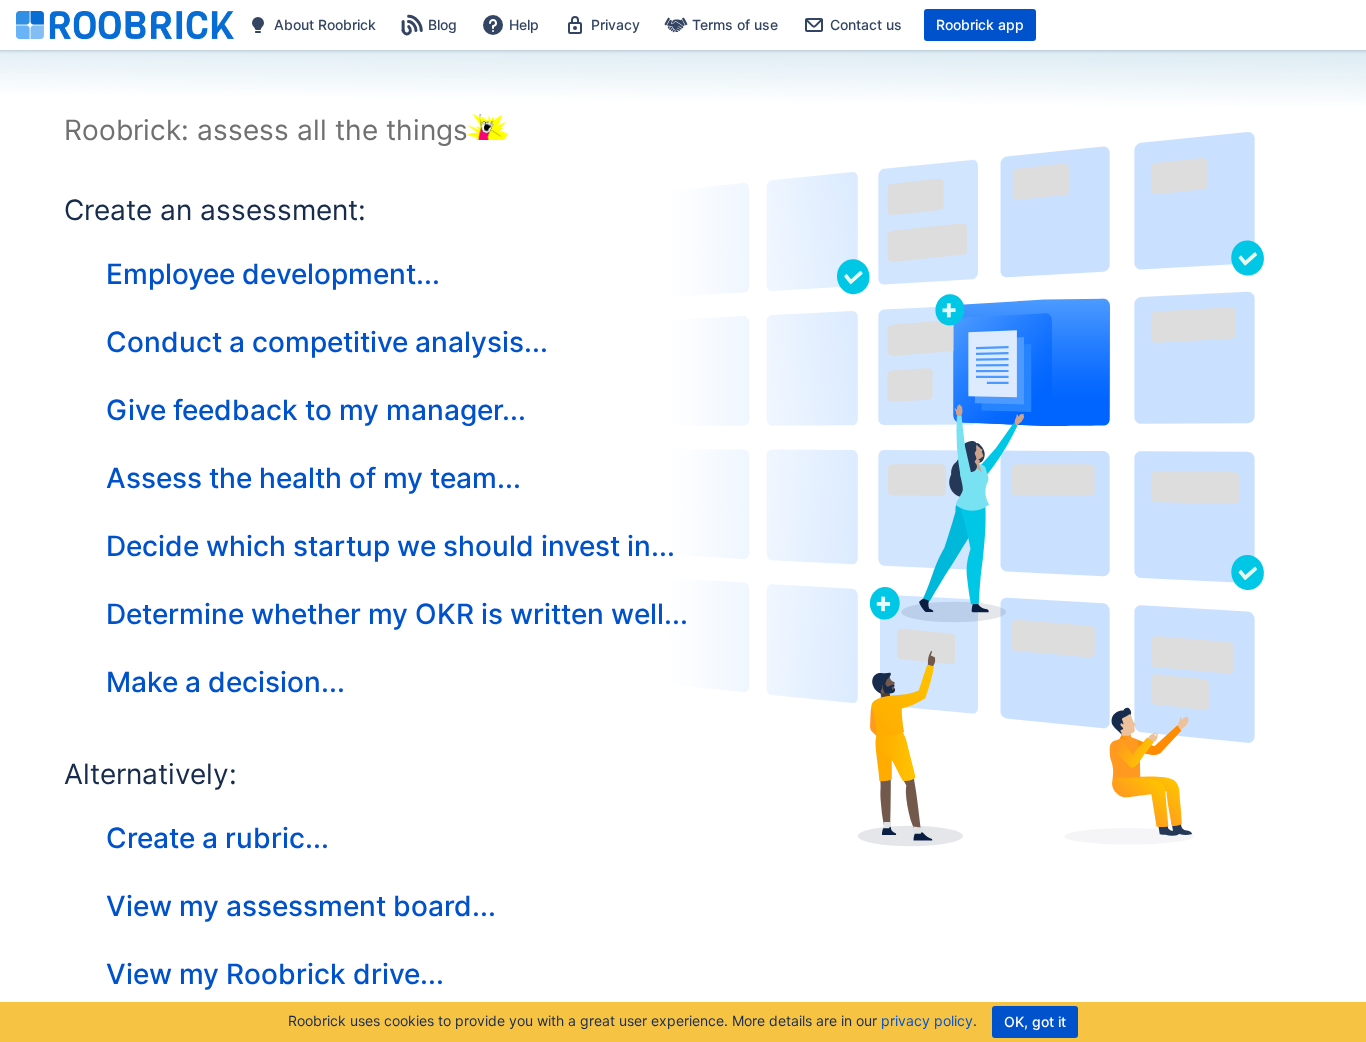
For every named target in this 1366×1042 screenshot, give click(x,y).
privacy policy (927, 1020)
